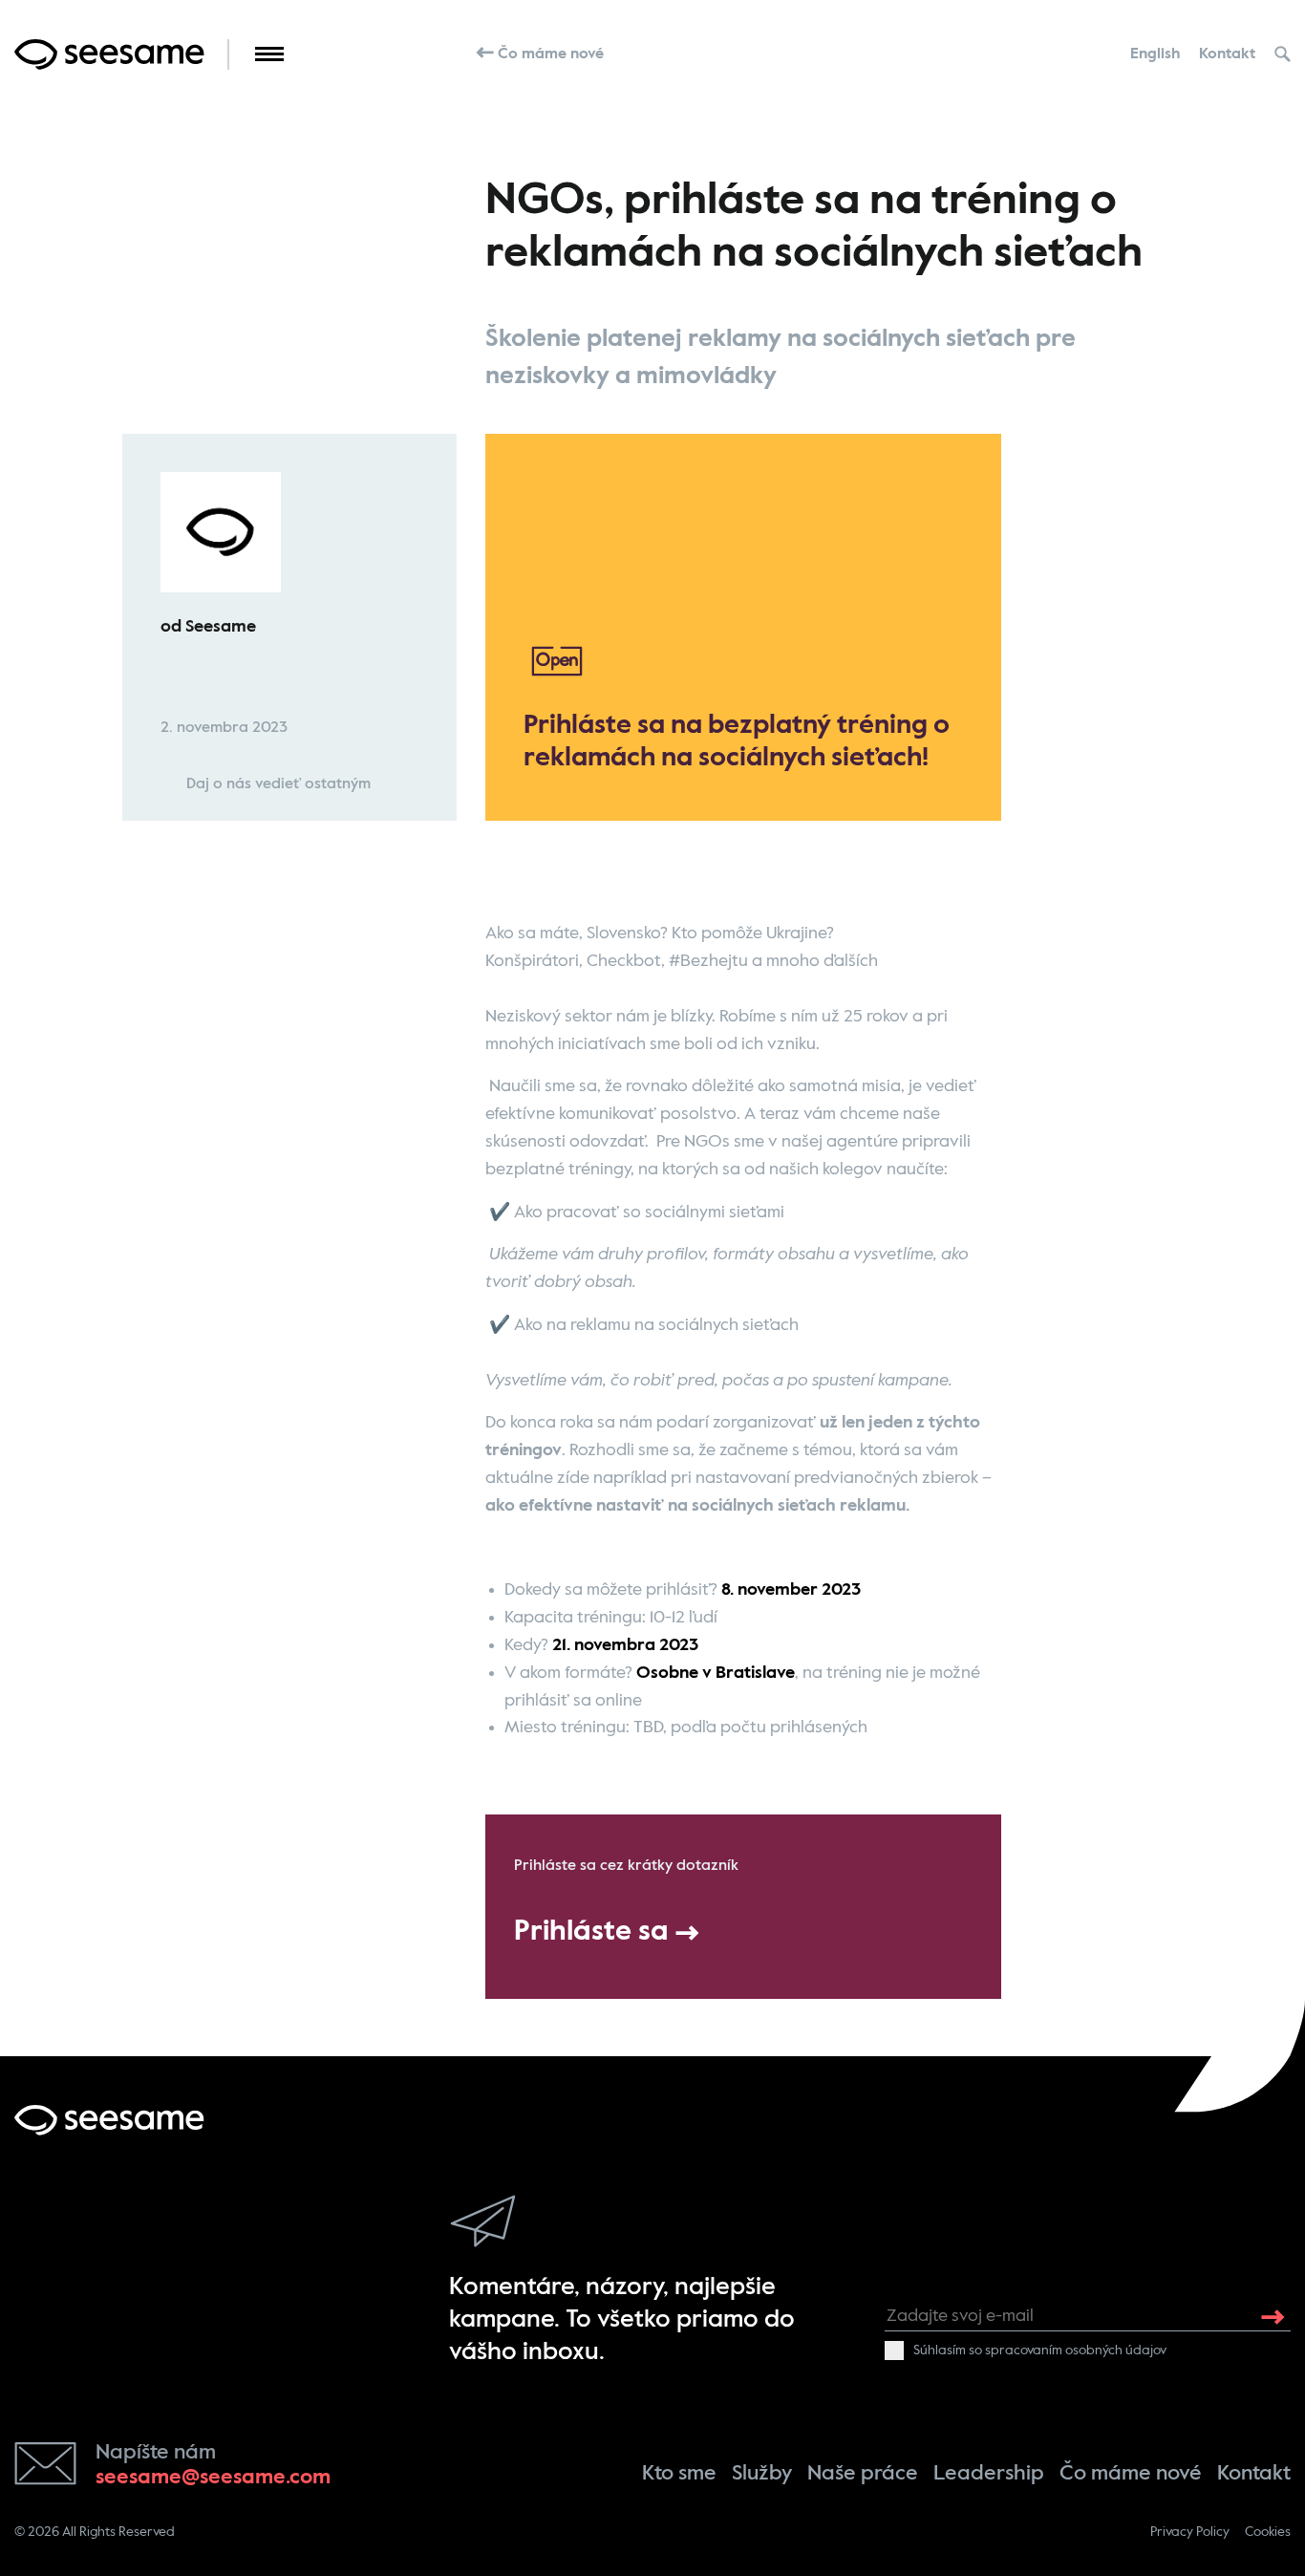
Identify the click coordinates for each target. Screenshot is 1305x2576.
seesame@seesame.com (213, 2478)
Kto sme (679, 2474)
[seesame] (109, 2120)
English (1155, 54)
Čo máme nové (549, 54)
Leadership (989, 2474)
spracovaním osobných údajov (1076, 2351)
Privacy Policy (1190, 2532)
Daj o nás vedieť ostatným (277, 784)
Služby (762, 2474)
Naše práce (863, 2474)
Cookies (1268, 2532)
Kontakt (1227, 54)
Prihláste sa (595, 1932)
